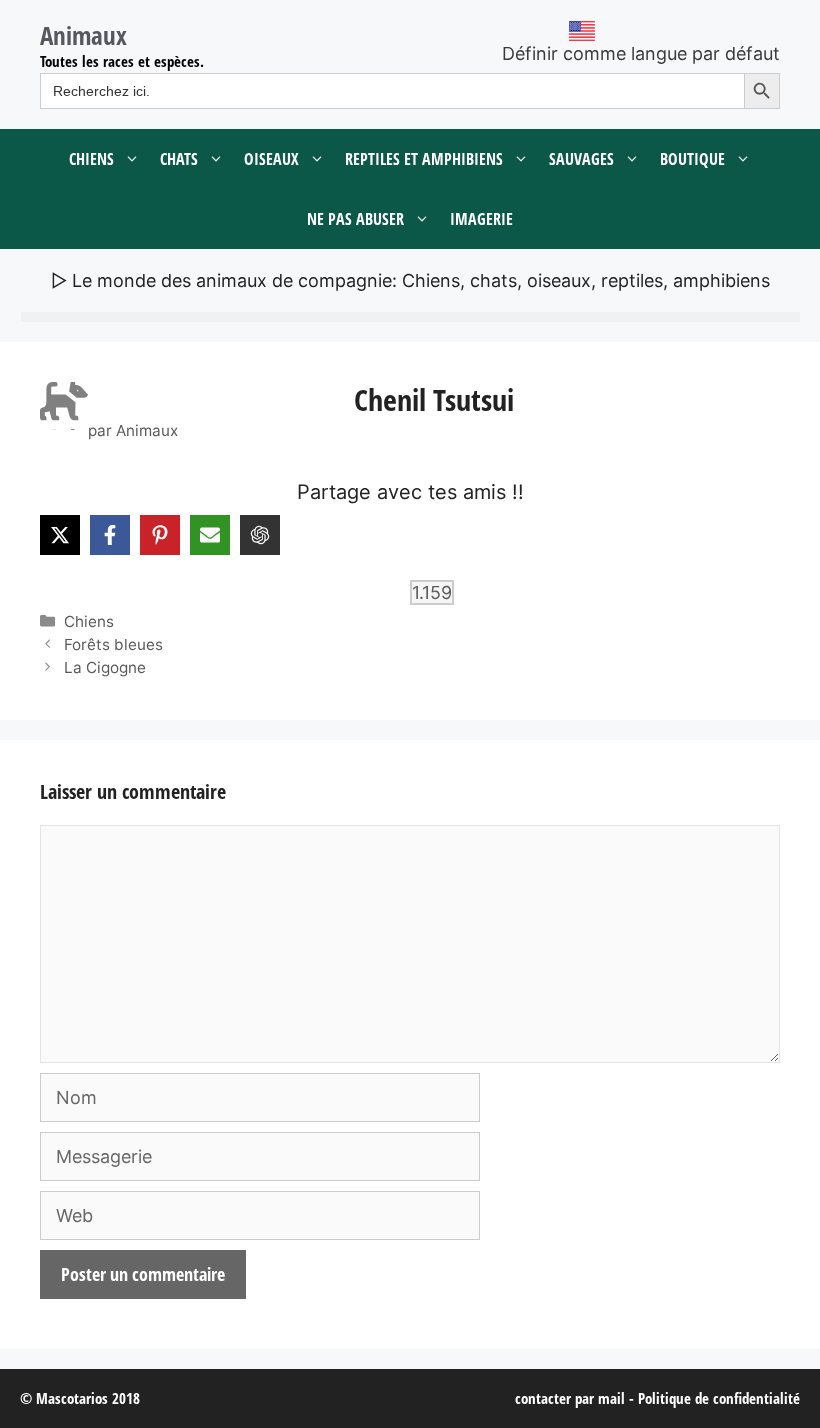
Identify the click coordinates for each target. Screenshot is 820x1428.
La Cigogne (105, 667)
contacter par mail (570, 1398)
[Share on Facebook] (110, 535)
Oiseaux (271, 159)
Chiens (91, 159)
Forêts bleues (113, 644)
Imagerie (481, 219)
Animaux (83, 35)
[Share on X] (60, 535)
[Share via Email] (210, 535)
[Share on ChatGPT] (260, 535)
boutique (692, 159)
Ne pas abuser (355, 219)
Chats (179, 159)
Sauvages (581, 159)
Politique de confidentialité (719, 1398)
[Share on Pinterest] (160, 535)
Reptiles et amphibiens (424, 159)
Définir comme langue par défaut (641, 53)
